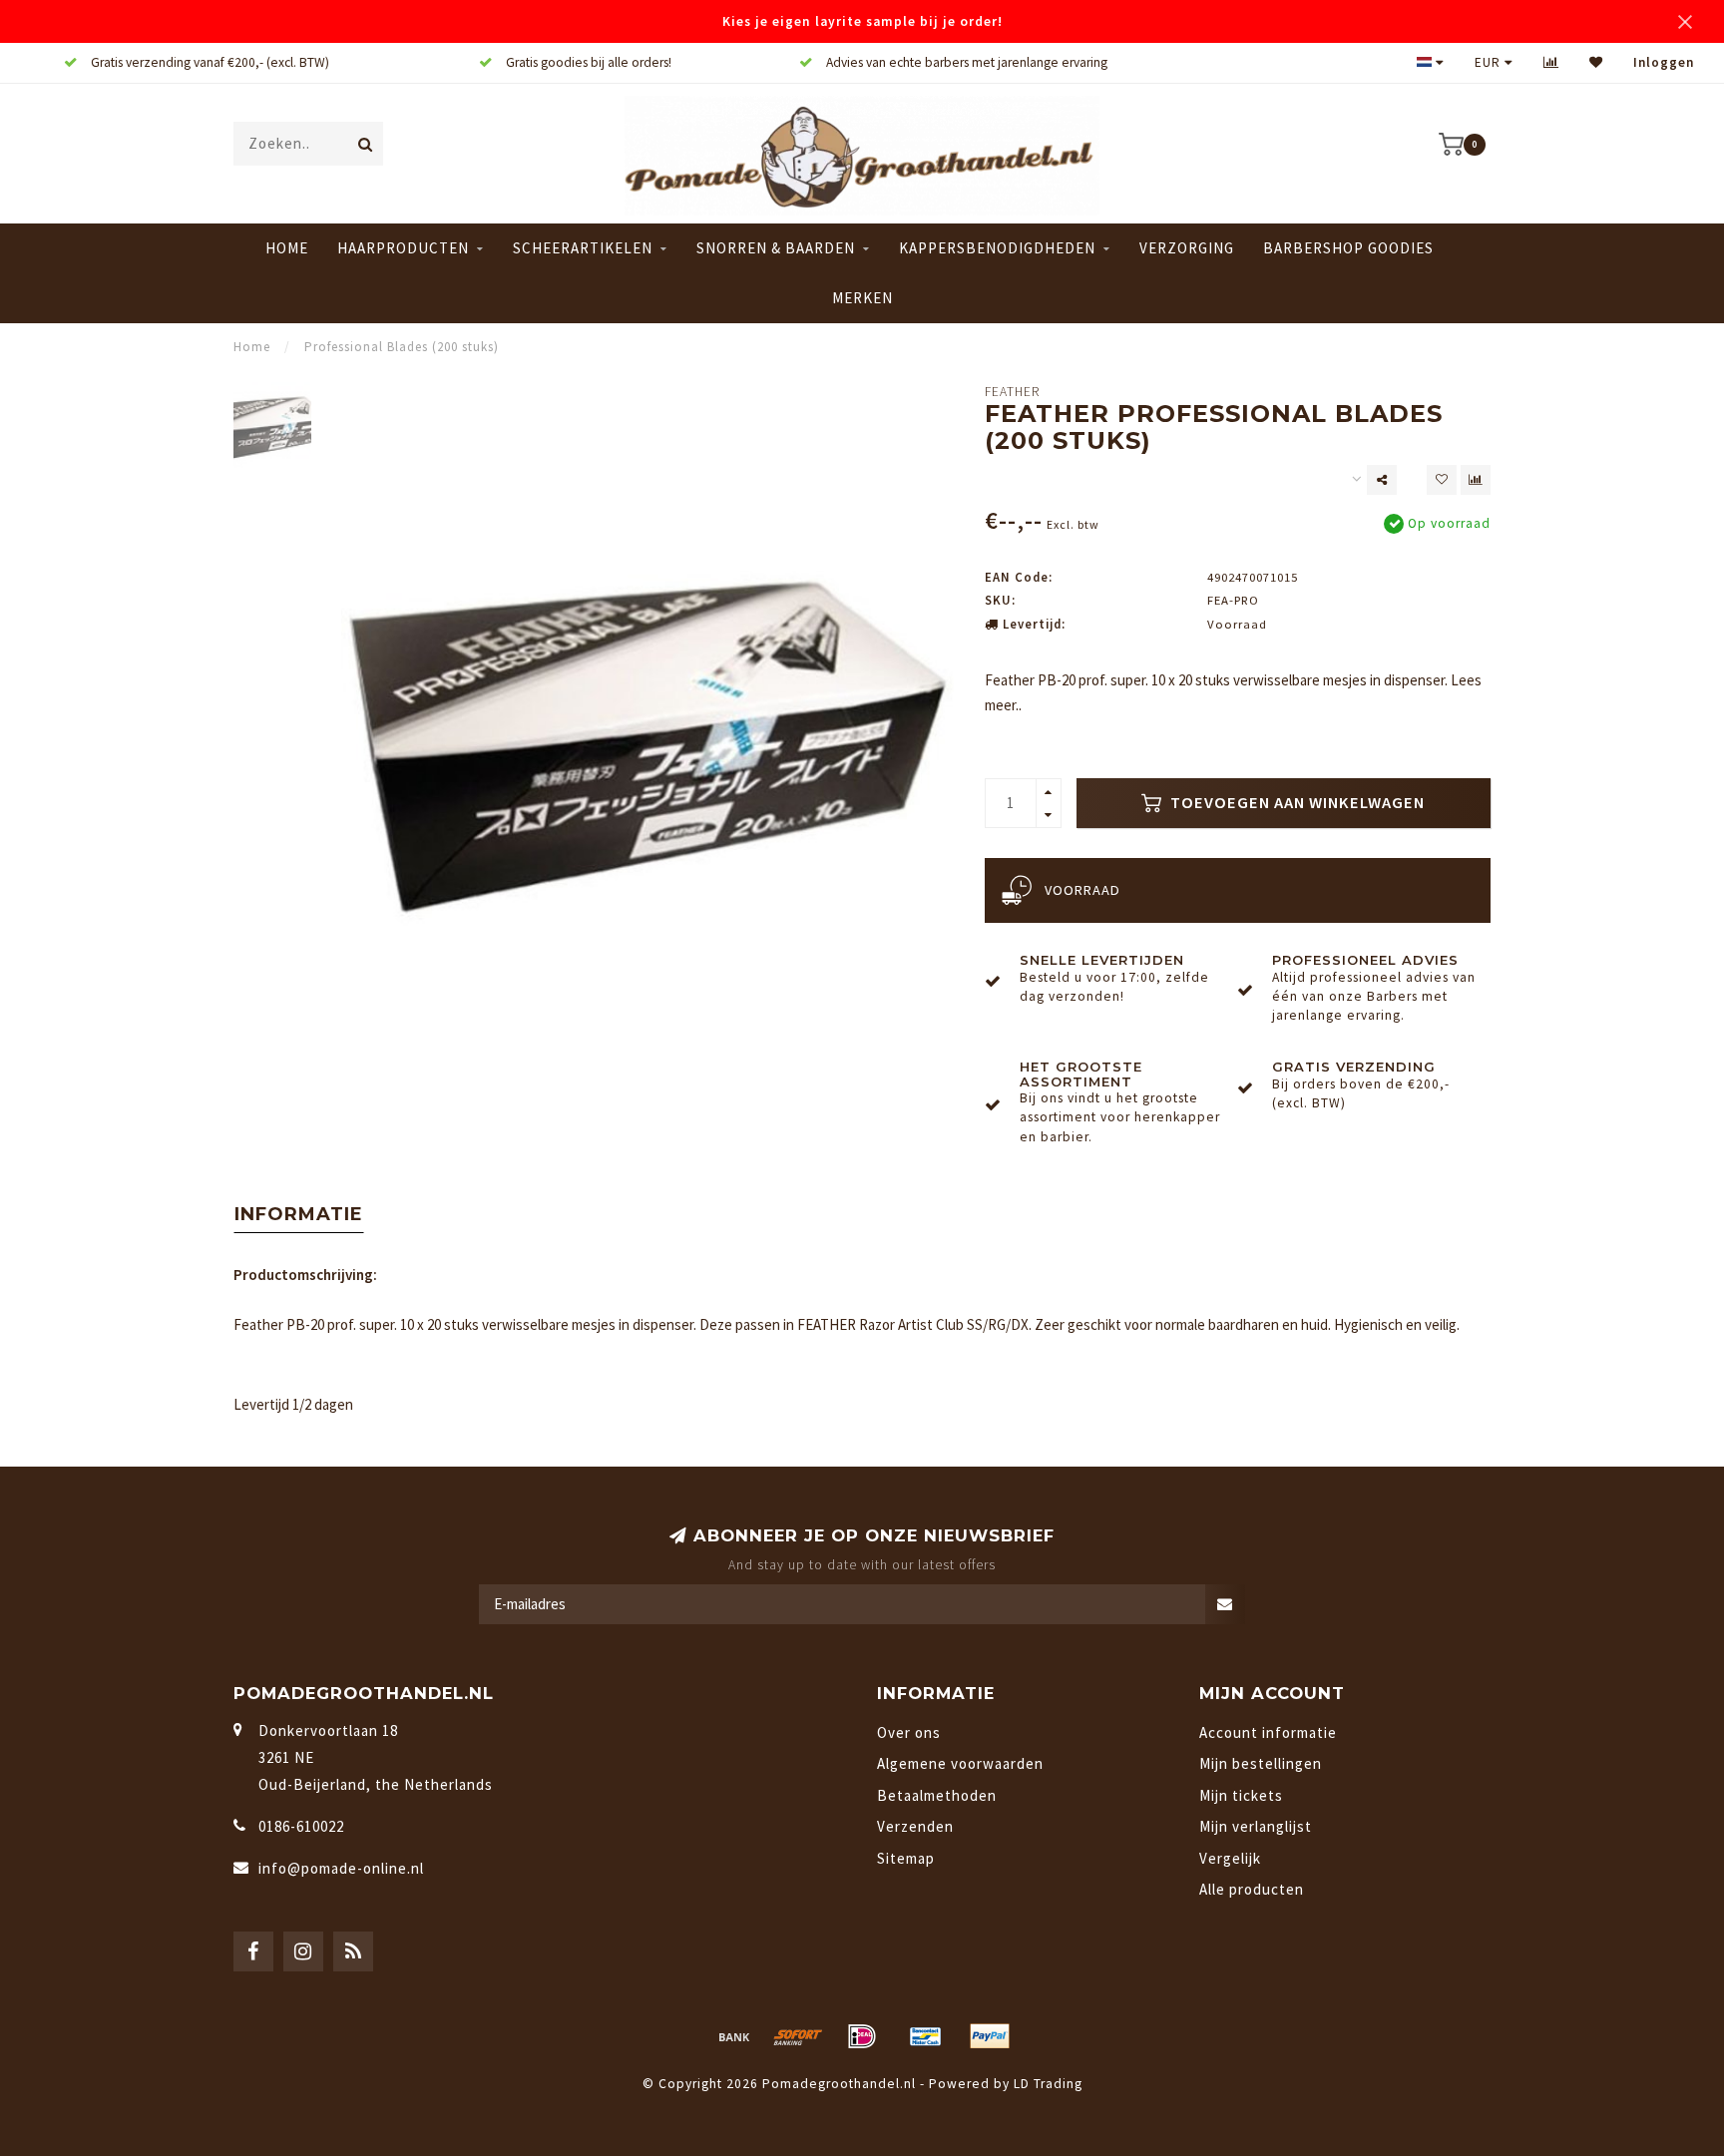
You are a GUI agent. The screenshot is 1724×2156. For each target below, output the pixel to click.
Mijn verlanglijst (1256, 1826)
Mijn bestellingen (1261, 1763)
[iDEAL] (862, 2036)
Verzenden (915, 1826)
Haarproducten (403, 248)
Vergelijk (1230, 1858)
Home (287, 248)
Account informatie (1268, 1732)
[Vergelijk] (1551, 62)
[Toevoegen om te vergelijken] (1476, 480)
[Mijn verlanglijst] (1596, 62)
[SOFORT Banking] (798, 2036)
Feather (1012, 392)
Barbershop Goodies (1348, 248)
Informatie (299, 1214)
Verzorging (1187, 248)
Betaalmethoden (937, 1795)
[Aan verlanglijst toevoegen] (1442, 480)
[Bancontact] (926, 2036)
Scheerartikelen (583, 248)
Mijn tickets (1241, 1795)
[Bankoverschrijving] (734, 2036)
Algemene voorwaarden (960, 1763)
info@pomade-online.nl (341, 1868)
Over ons (909, 1732)
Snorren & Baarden (776, 248)
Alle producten (1252, 1889)
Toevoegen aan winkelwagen (1295, 803)
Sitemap (906, 1858)
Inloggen (1664, 62)
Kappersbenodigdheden (997, 248)
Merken (862, 298)
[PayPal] (990, 2036)
